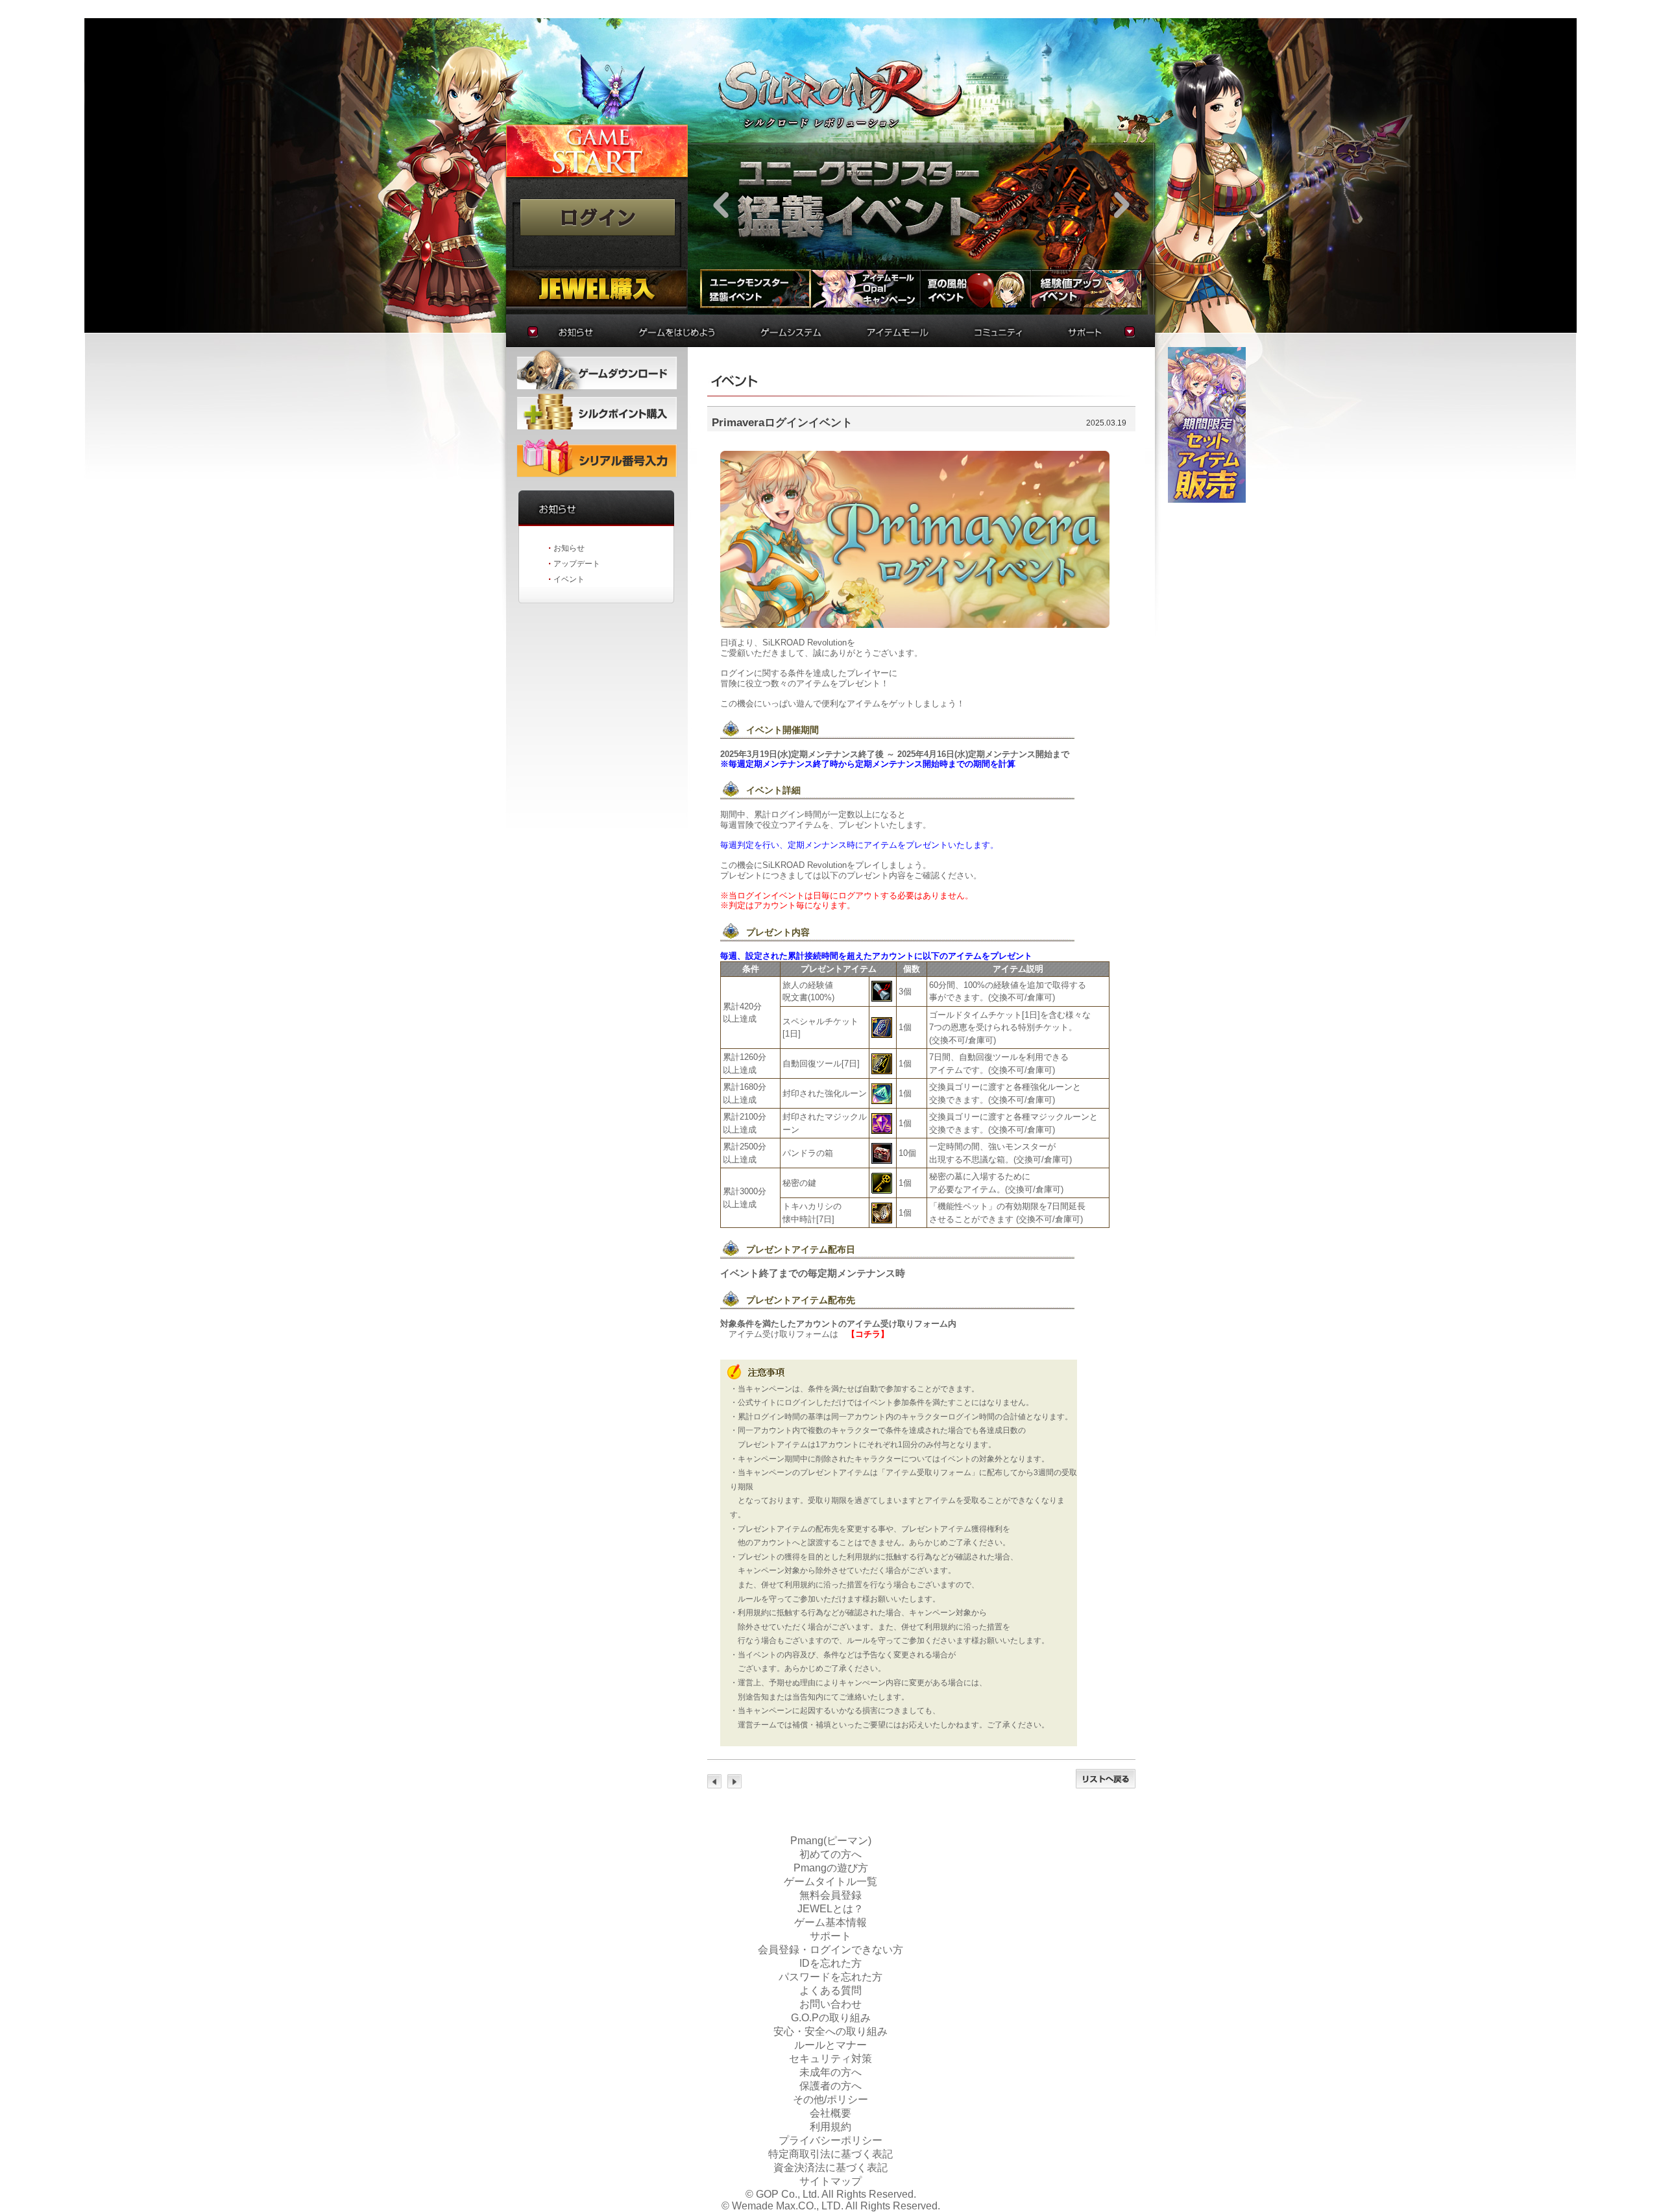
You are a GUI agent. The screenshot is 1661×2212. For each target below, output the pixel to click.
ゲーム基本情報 (830, 1922)
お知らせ (569, 548)
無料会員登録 (830, 1895)
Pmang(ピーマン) (831, 1841)
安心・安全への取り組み (830, 2031)
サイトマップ (830, 2181)
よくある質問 (830, 1990)
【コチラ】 (868, 1334)
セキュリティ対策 (830, 2059)
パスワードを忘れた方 (830, 1977)
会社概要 (830, 2113)
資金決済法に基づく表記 (830, 2168)
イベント (569, 579)
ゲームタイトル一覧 (830, 1881)
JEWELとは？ (830, 1909)
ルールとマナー (830, 2045)
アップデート (577, 564)
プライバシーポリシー (830, 2140)
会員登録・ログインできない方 (830, 1950)
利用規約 (830, 2127)
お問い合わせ (830, 2004)
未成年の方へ (830, 2072)
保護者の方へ (830, 2086)
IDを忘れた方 (830, 1963)
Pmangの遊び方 (831, 1868)
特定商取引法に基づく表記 (830, 2154)
